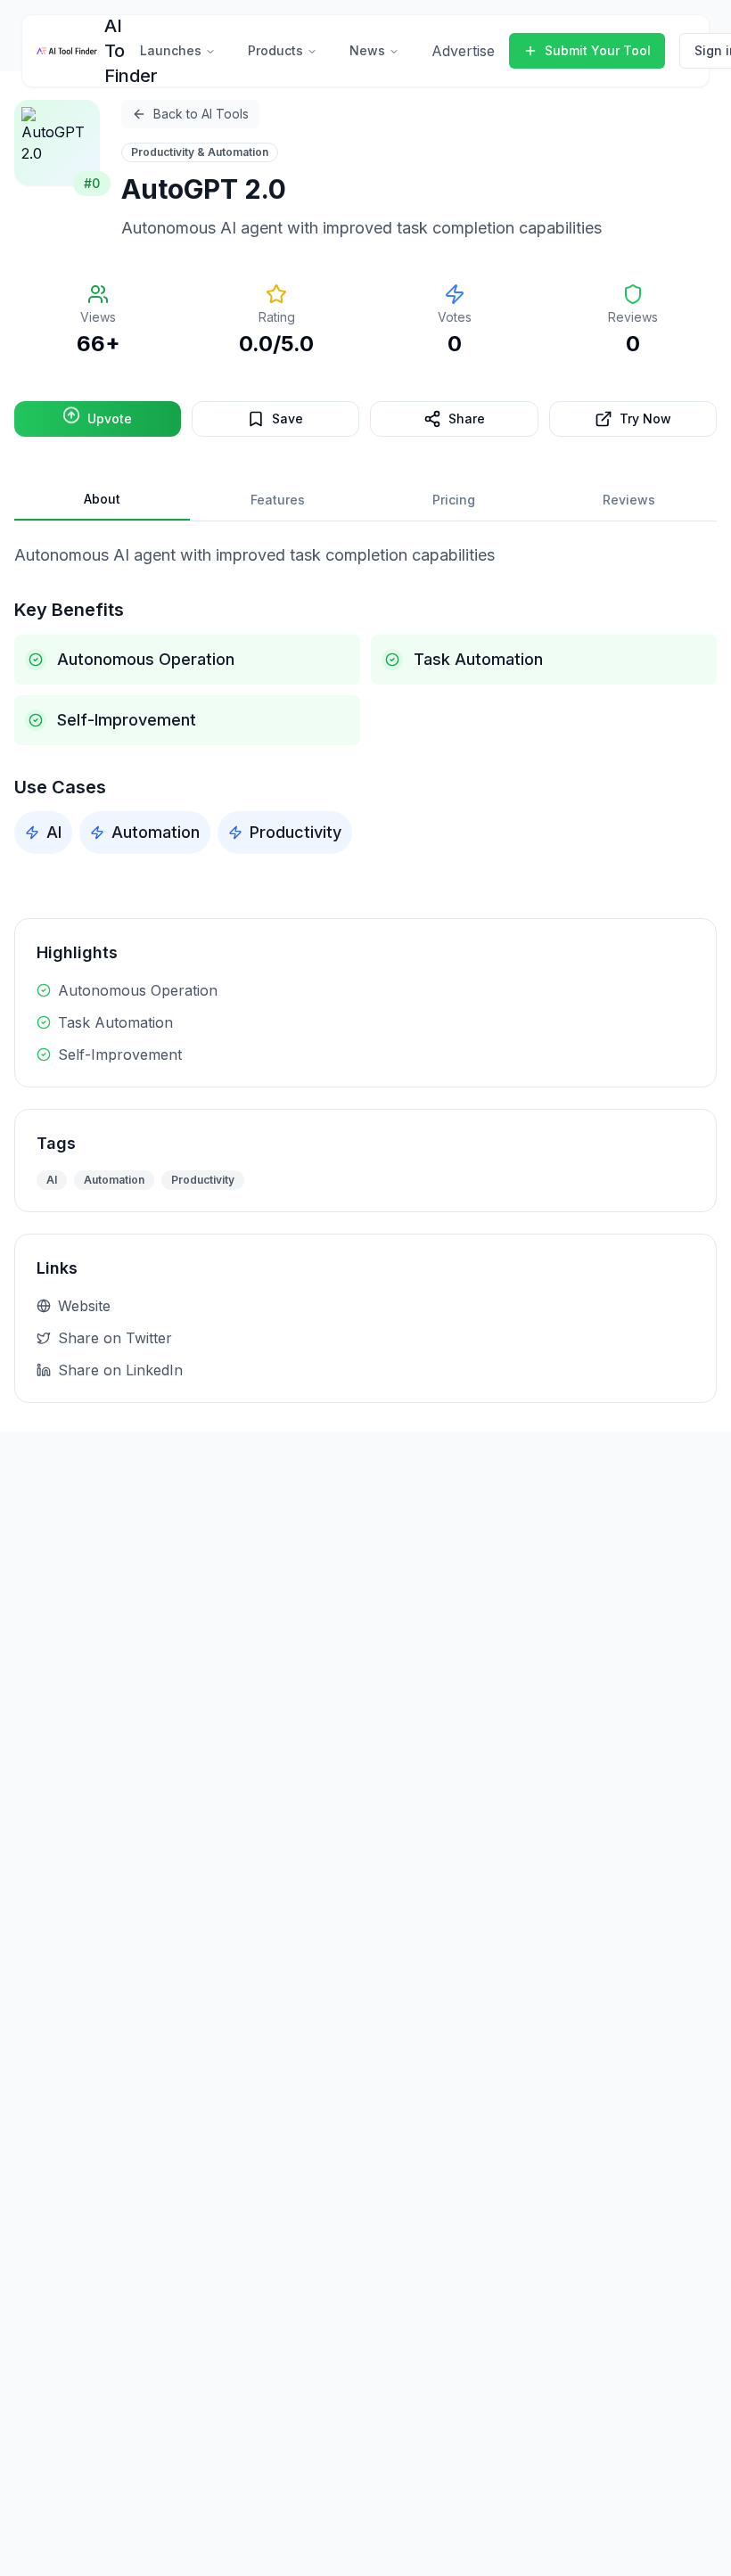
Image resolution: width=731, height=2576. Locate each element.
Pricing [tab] (454, 500)
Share (467, 418)
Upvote (110, 418)
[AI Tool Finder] (67, 51)
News (367, 50)
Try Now (645, 418)
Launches (171, 50)
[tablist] (365, 500)
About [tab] (102, 499)
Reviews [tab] (629, 500)
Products (275, 50)
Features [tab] (278, 500)
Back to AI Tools (201, 114)
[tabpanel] (365, 698)
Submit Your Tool (598, 50)
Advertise (463, 51)
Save (287, 418)
